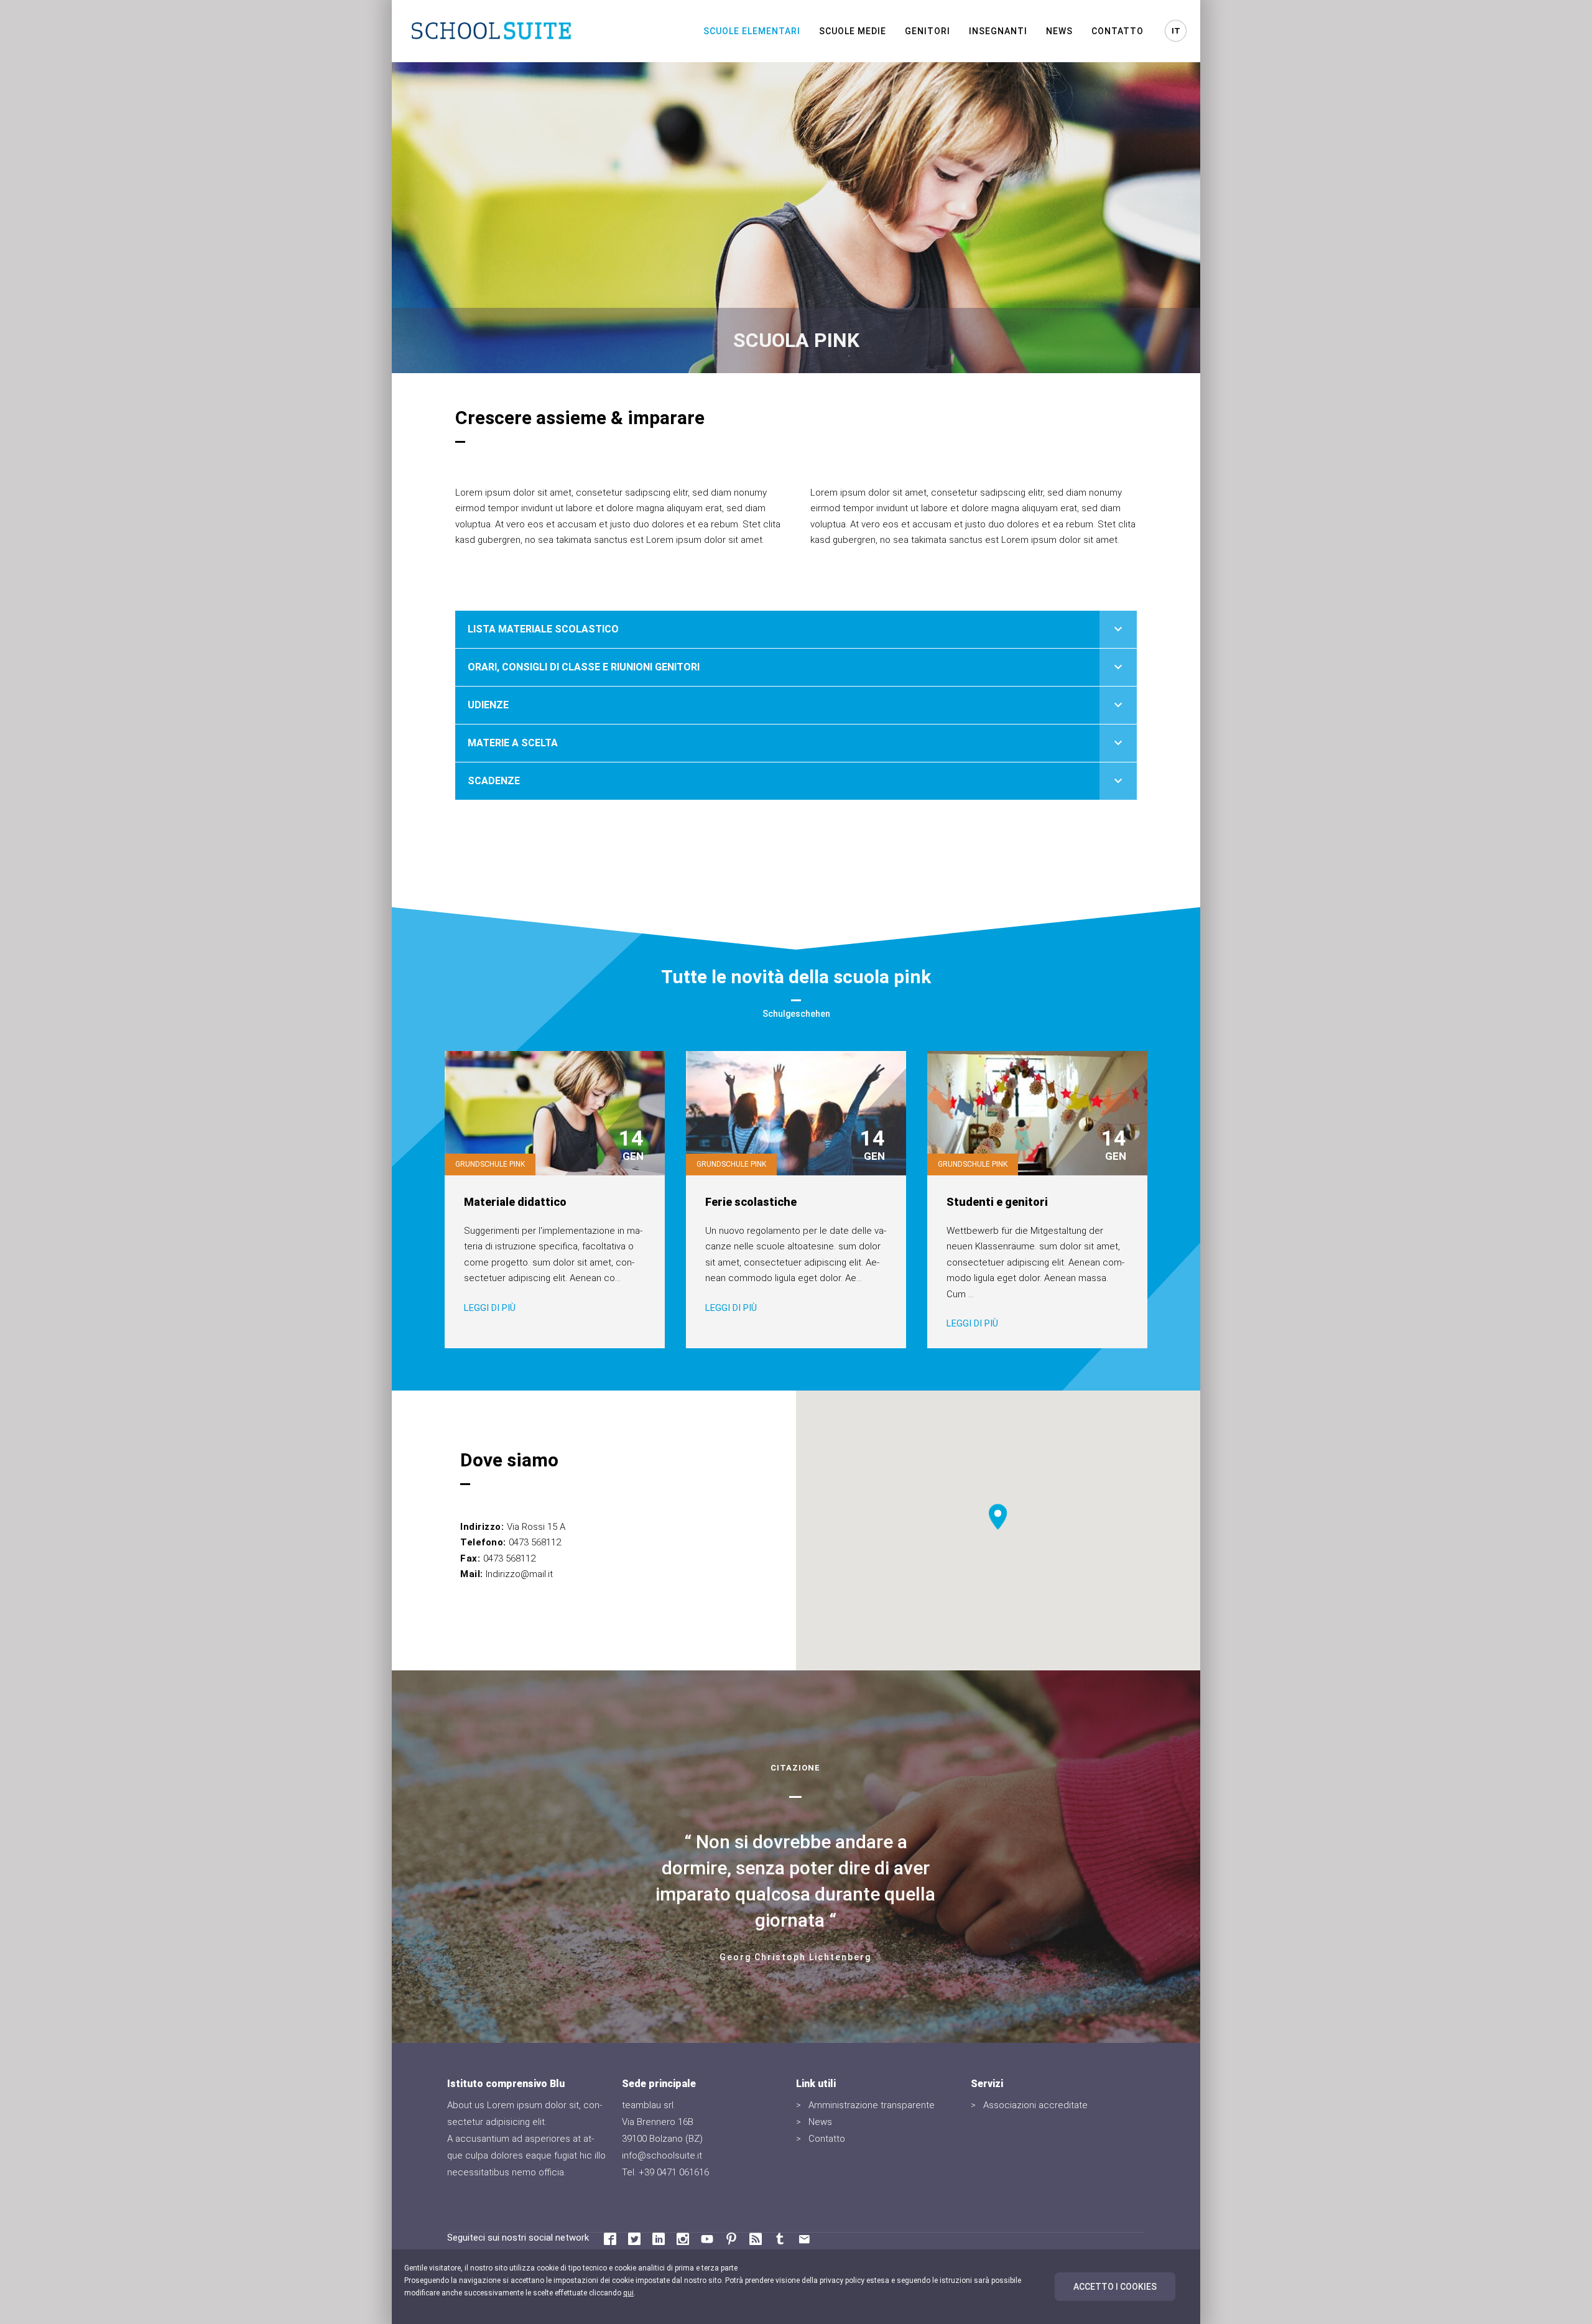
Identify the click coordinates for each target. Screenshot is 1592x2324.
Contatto (1118, 31)
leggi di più (490, 1308)
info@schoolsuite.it (662, 2155)
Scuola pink (796, 340)
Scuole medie (853, 31)
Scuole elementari (752, 31)
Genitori (928, 31)
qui (628, 2293)
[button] (998, 1517)
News (1059, 31)
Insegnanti (998, 31)
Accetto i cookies (1115, 2287)
